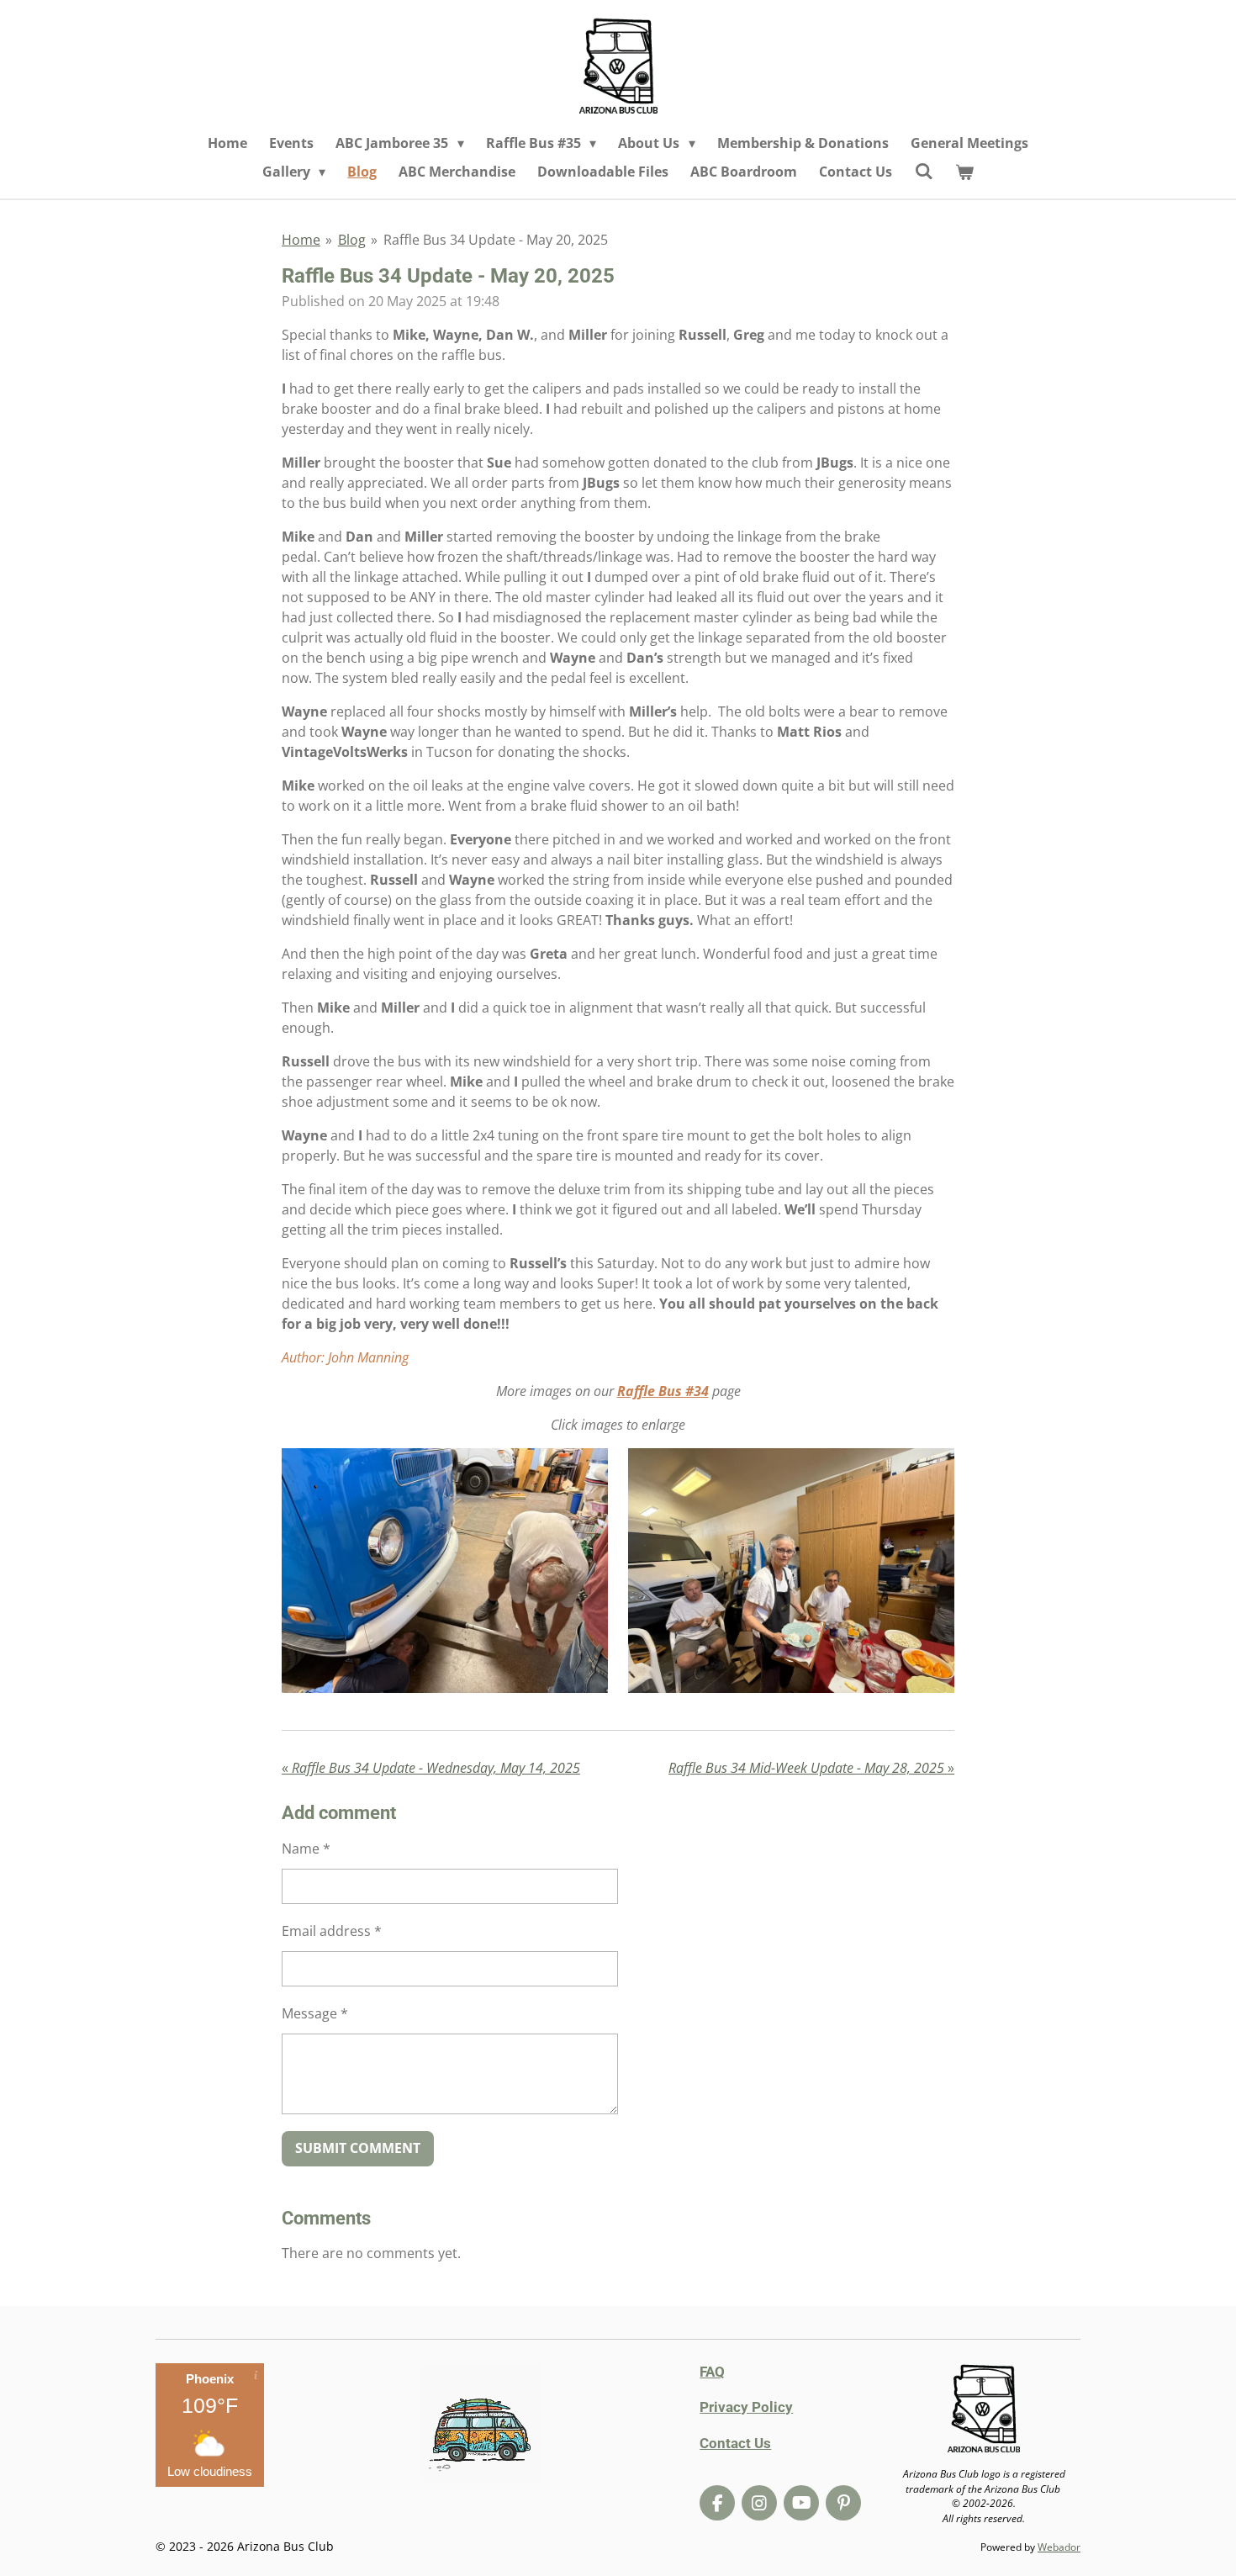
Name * (306, 1849)
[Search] (923, 171)
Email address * (332, 1931)
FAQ (712, 2372)
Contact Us (735, 2443)
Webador (1059, 2547)
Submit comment (358, 2148)
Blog (352, 240)
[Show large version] (445, 1571)
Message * (315, 2013)
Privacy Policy (746, 2407)
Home (301, 240)
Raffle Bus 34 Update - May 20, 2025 (496, 240)
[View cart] (964, 172)
